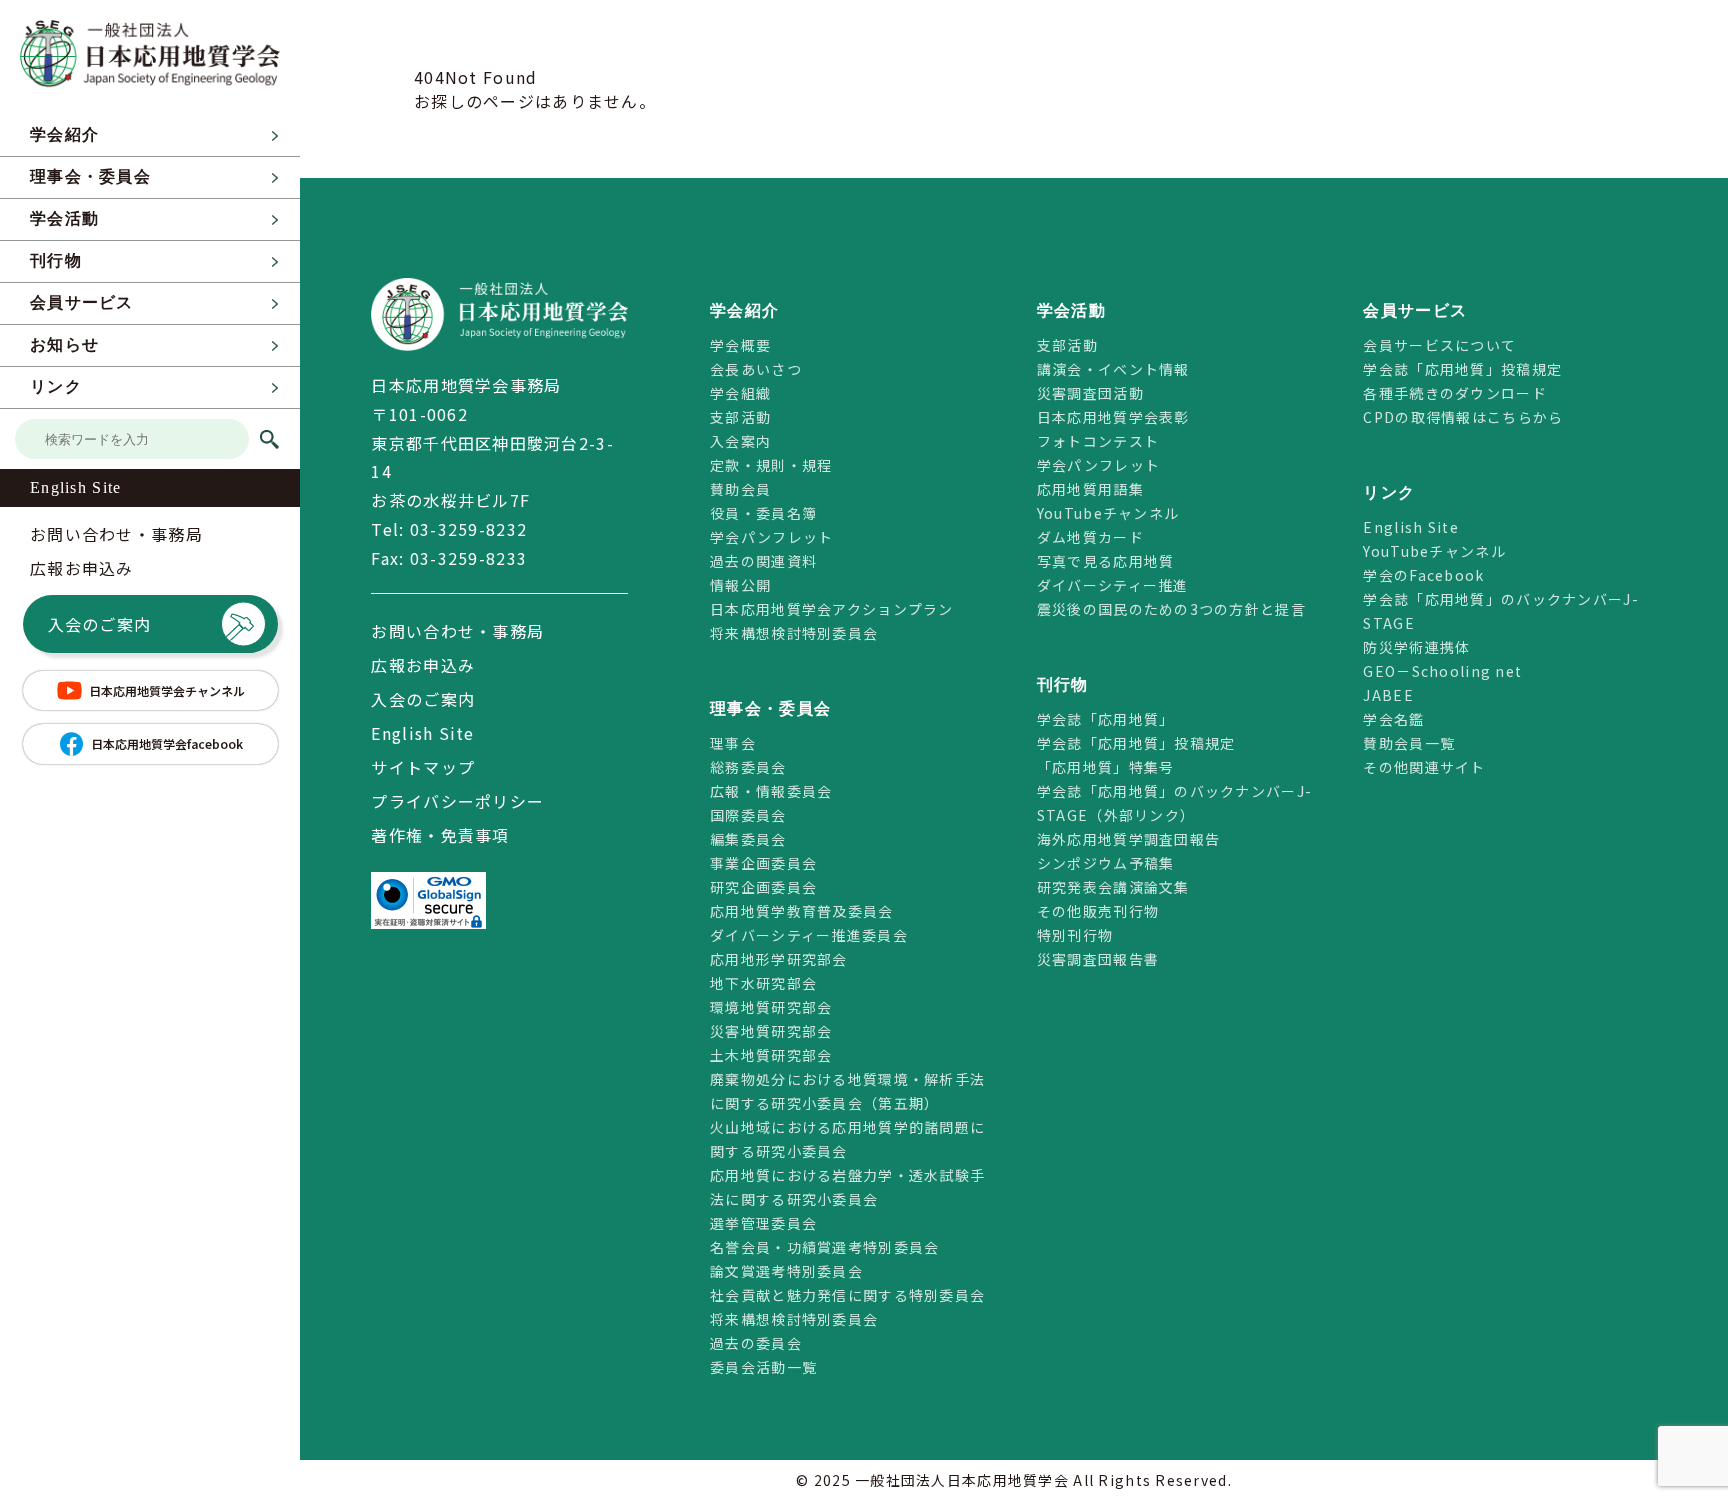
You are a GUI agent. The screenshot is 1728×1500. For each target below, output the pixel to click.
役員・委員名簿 (763, 513)
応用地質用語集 (1090, 489)
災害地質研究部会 (771, 1031)
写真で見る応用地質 (1106, 561)
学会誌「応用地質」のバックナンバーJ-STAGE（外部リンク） (1174, 803)
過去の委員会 (756, 1343)
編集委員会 (748, 839)
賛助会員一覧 (1409, 743)
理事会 (733, 743)
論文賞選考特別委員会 (786, 1271)
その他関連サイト (1424, 767)
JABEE (1388, 695)
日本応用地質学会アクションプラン (831, 609)
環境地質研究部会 (771, 1007)
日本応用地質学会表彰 (1113, 417)
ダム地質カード (1090, 537)
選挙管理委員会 (763, 1223)
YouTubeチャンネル (1108, 513)
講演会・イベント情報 (1113, 369)
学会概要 (740, 345)
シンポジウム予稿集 (1106, 863)
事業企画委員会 (763, 863)
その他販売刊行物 (1098, 911)
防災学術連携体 (1416, 647)
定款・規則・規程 (771, 465)
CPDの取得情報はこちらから (1470, 417)
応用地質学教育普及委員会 (801, 911)
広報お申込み (82, 568)
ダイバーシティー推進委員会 (809, 935)
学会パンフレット (771, 537)
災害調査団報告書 (1098, 959)
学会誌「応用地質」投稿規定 (1136, 743)
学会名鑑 (1393, 719)
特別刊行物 (1075, 935)
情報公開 (740, 585)
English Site (75, 487)
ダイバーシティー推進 (1113, 585)
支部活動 (740, 417)
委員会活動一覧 (763, 1367)
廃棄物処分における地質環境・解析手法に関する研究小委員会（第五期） (847, 1091)
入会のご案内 (100, 624)
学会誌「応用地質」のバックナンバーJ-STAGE (1500, 611)
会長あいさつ (756, 369)
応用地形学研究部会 (779, 959)
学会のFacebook (1423, 575)
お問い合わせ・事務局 (116, 534)
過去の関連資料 (763, 561)
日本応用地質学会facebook (167, 743)
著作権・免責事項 (440, 835)
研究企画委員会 (763, 887)
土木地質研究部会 (771, 1055)
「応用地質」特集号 (1106, 767)
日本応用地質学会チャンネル (167, 690)
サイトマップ (423, 767)
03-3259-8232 (468, 529)
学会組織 (740, 393)
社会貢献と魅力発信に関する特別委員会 (847, 1295)
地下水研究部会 (763, 983)
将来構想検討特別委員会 (794, 633)
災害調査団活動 (1090, 393)
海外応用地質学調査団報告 (1128, 839)
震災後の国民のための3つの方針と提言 (1171, 609)
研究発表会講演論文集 (1113, 887)
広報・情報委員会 (771, 791)
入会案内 (740, 441)
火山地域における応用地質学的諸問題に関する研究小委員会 (847, 1139)
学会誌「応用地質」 (1106, 719)
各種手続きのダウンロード (1454, 393)
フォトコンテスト (1098, 441)
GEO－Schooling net (1442, 671)
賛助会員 (740, 489)
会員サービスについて (1439, 345)
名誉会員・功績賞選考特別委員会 (824, 1247)
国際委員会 (748, 815)
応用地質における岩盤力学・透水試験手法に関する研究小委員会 (847, 1187)
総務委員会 (748, 767)
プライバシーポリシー (457, 801)
